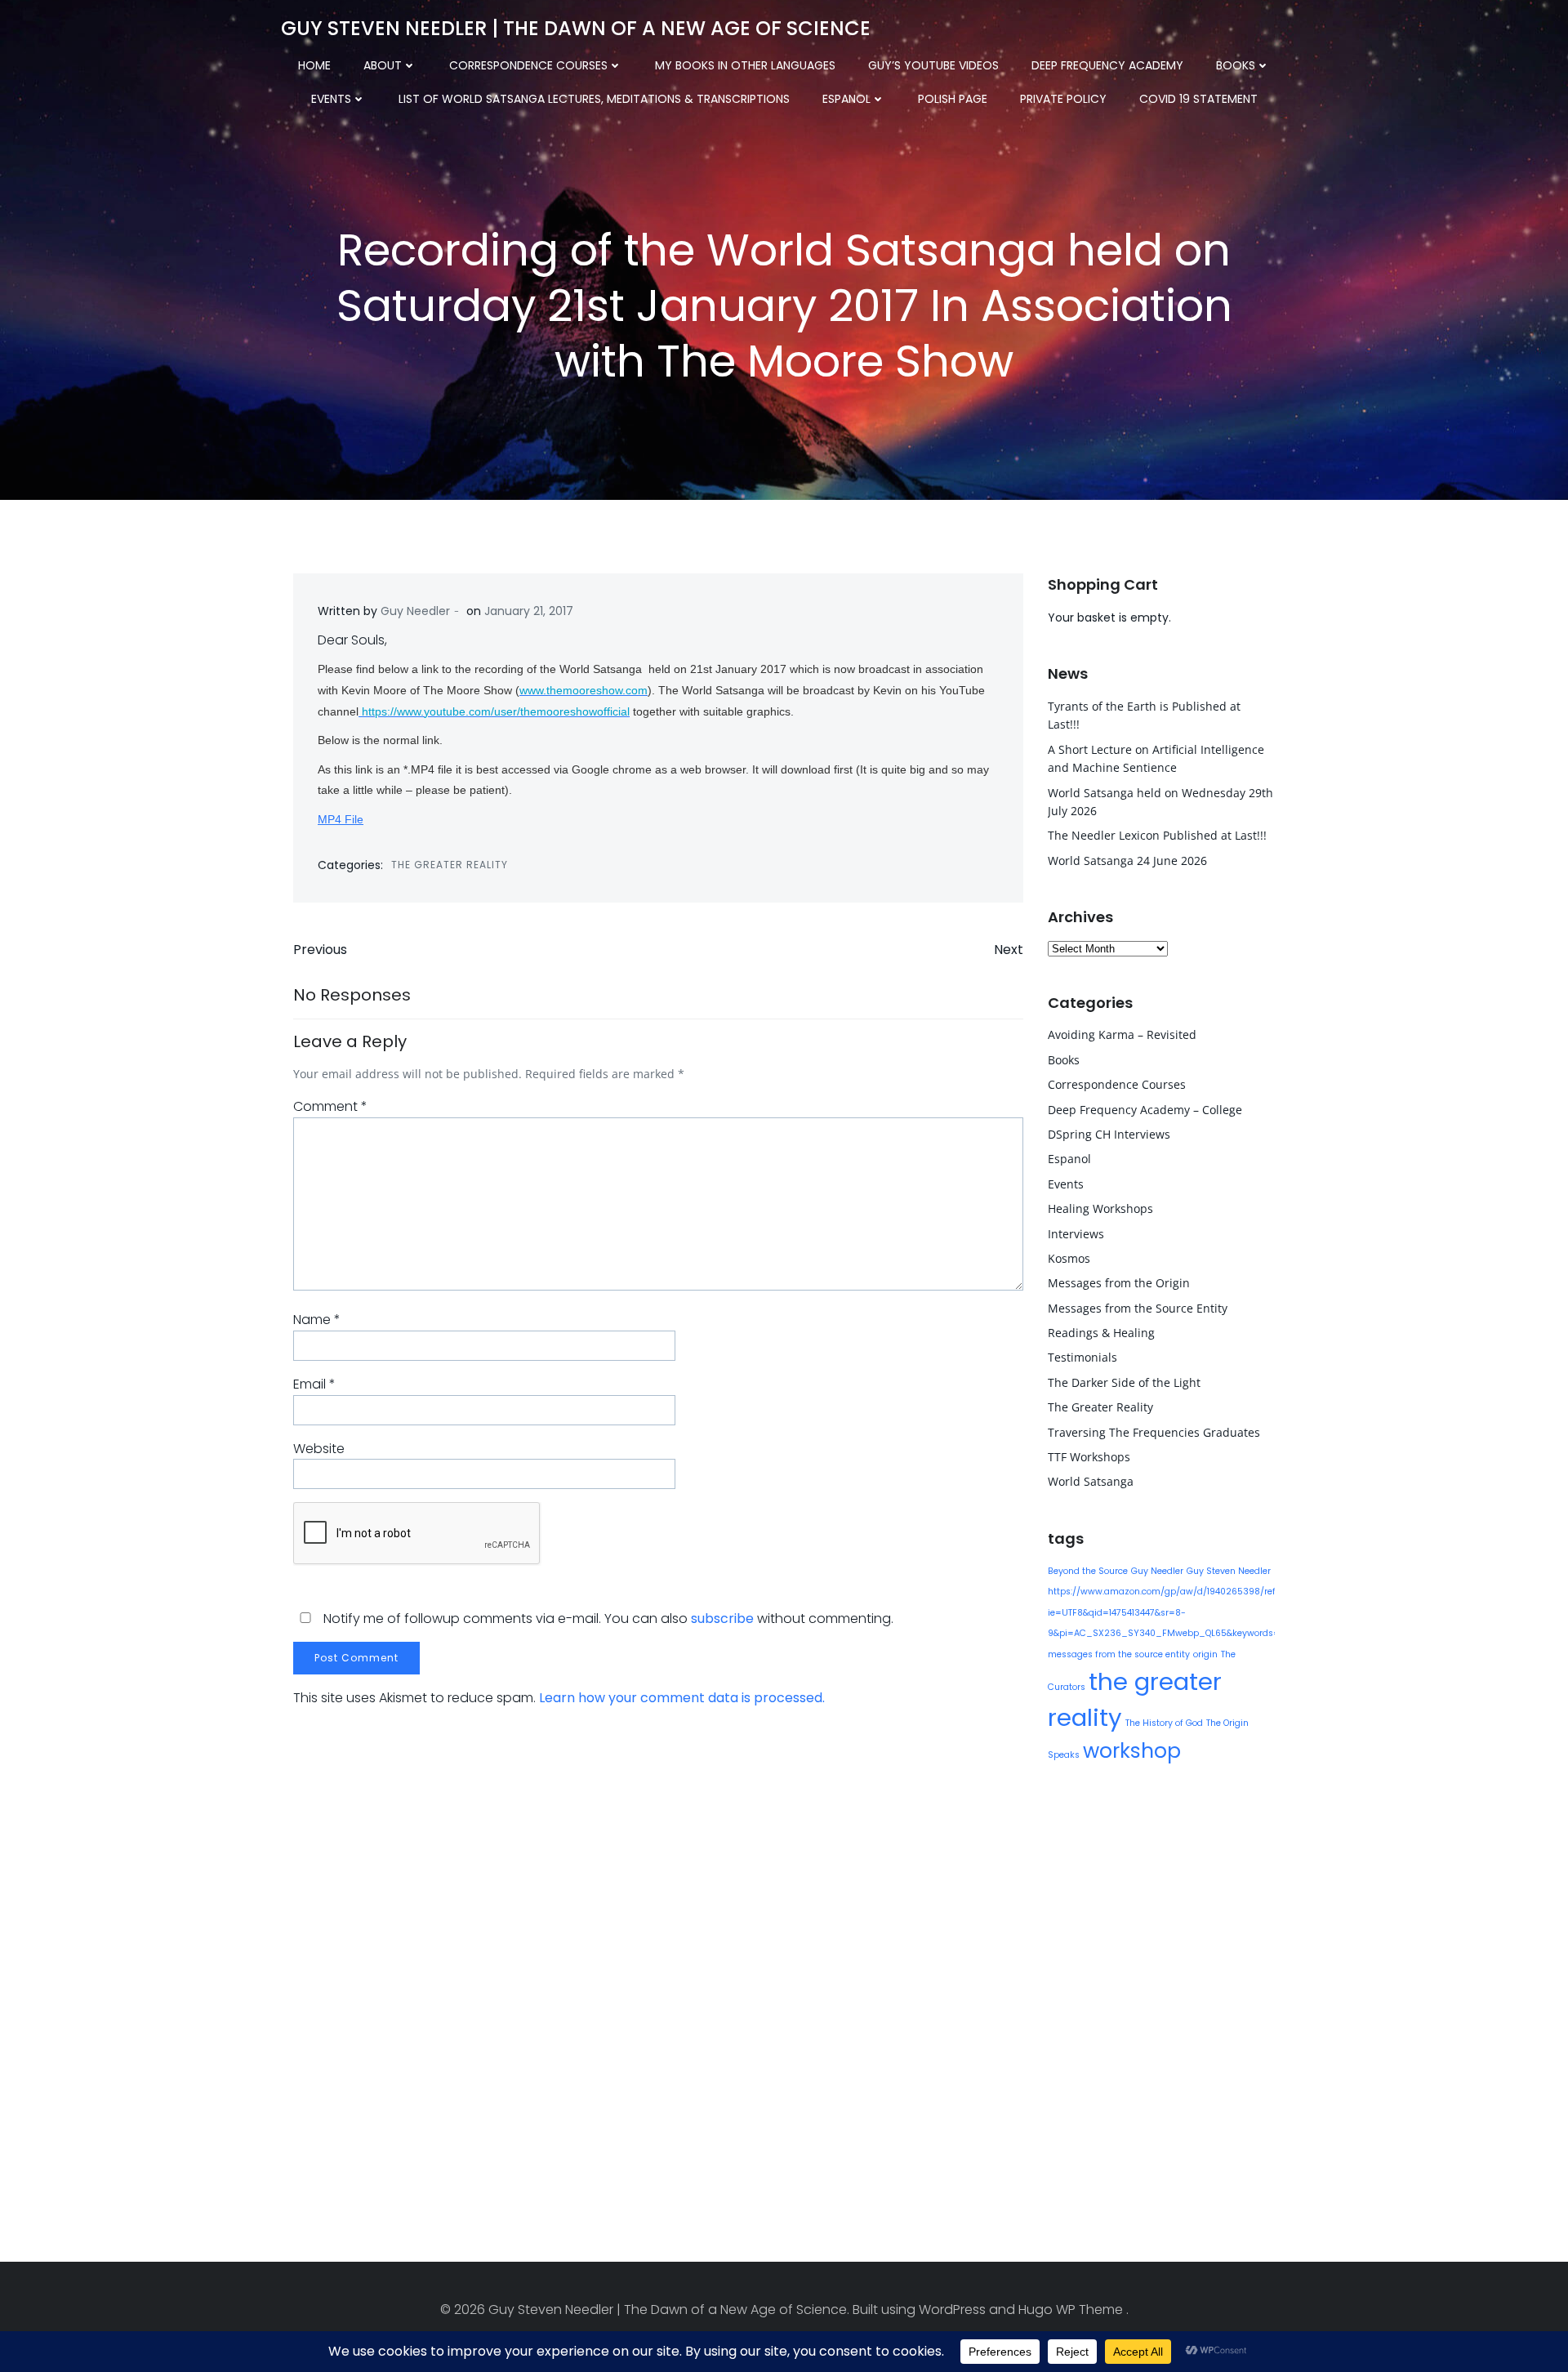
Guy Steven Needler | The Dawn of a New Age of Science (576, 28)
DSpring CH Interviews (1109, 1134)
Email (314, 1384)
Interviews (1076, 1234)
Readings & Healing (1101, 1333)
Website (319, 1449)
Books (1236, 65)
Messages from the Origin (1119, 1283)
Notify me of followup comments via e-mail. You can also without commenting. (607, 1618)
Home (314, 65)
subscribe (722, 1618)
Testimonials (1082, 1357)
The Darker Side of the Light (1124, 1382)
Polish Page (953, 99)
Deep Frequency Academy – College (1145, 1110)
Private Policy (1063, 99)
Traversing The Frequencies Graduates (1154, 1432)
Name (317, 1320)
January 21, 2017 (529, 611)
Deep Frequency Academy (1107, 65)
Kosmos (1069, 1258)
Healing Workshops (1100, 1208)
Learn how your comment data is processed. (682, 1698)
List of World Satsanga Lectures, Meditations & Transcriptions (594, 99)
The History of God (1164, 1723)
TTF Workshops (1089, 1457)
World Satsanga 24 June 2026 (1127, 861)
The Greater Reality (450, 865)
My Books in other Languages (745, 65)
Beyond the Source (1088, 1571)
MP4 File (341, 819)
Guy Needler (415, 611)
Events (331, 99)
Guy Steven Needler (1229, 1571)
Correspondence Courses (528, 65)
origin (1205, 1654)
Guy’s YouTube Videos (933, 65)
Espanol (846, 99)
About (383, 65)
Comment (330, 1106)
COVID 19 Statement (1198, 99)
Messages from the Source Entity (1138, 1308)
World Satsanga (1091, 1481)
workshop (1132, 1751)
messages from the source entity (1119, 1654)
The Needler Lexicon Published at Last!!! (1157, 835)
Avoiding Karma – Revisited (1122, 1034)
